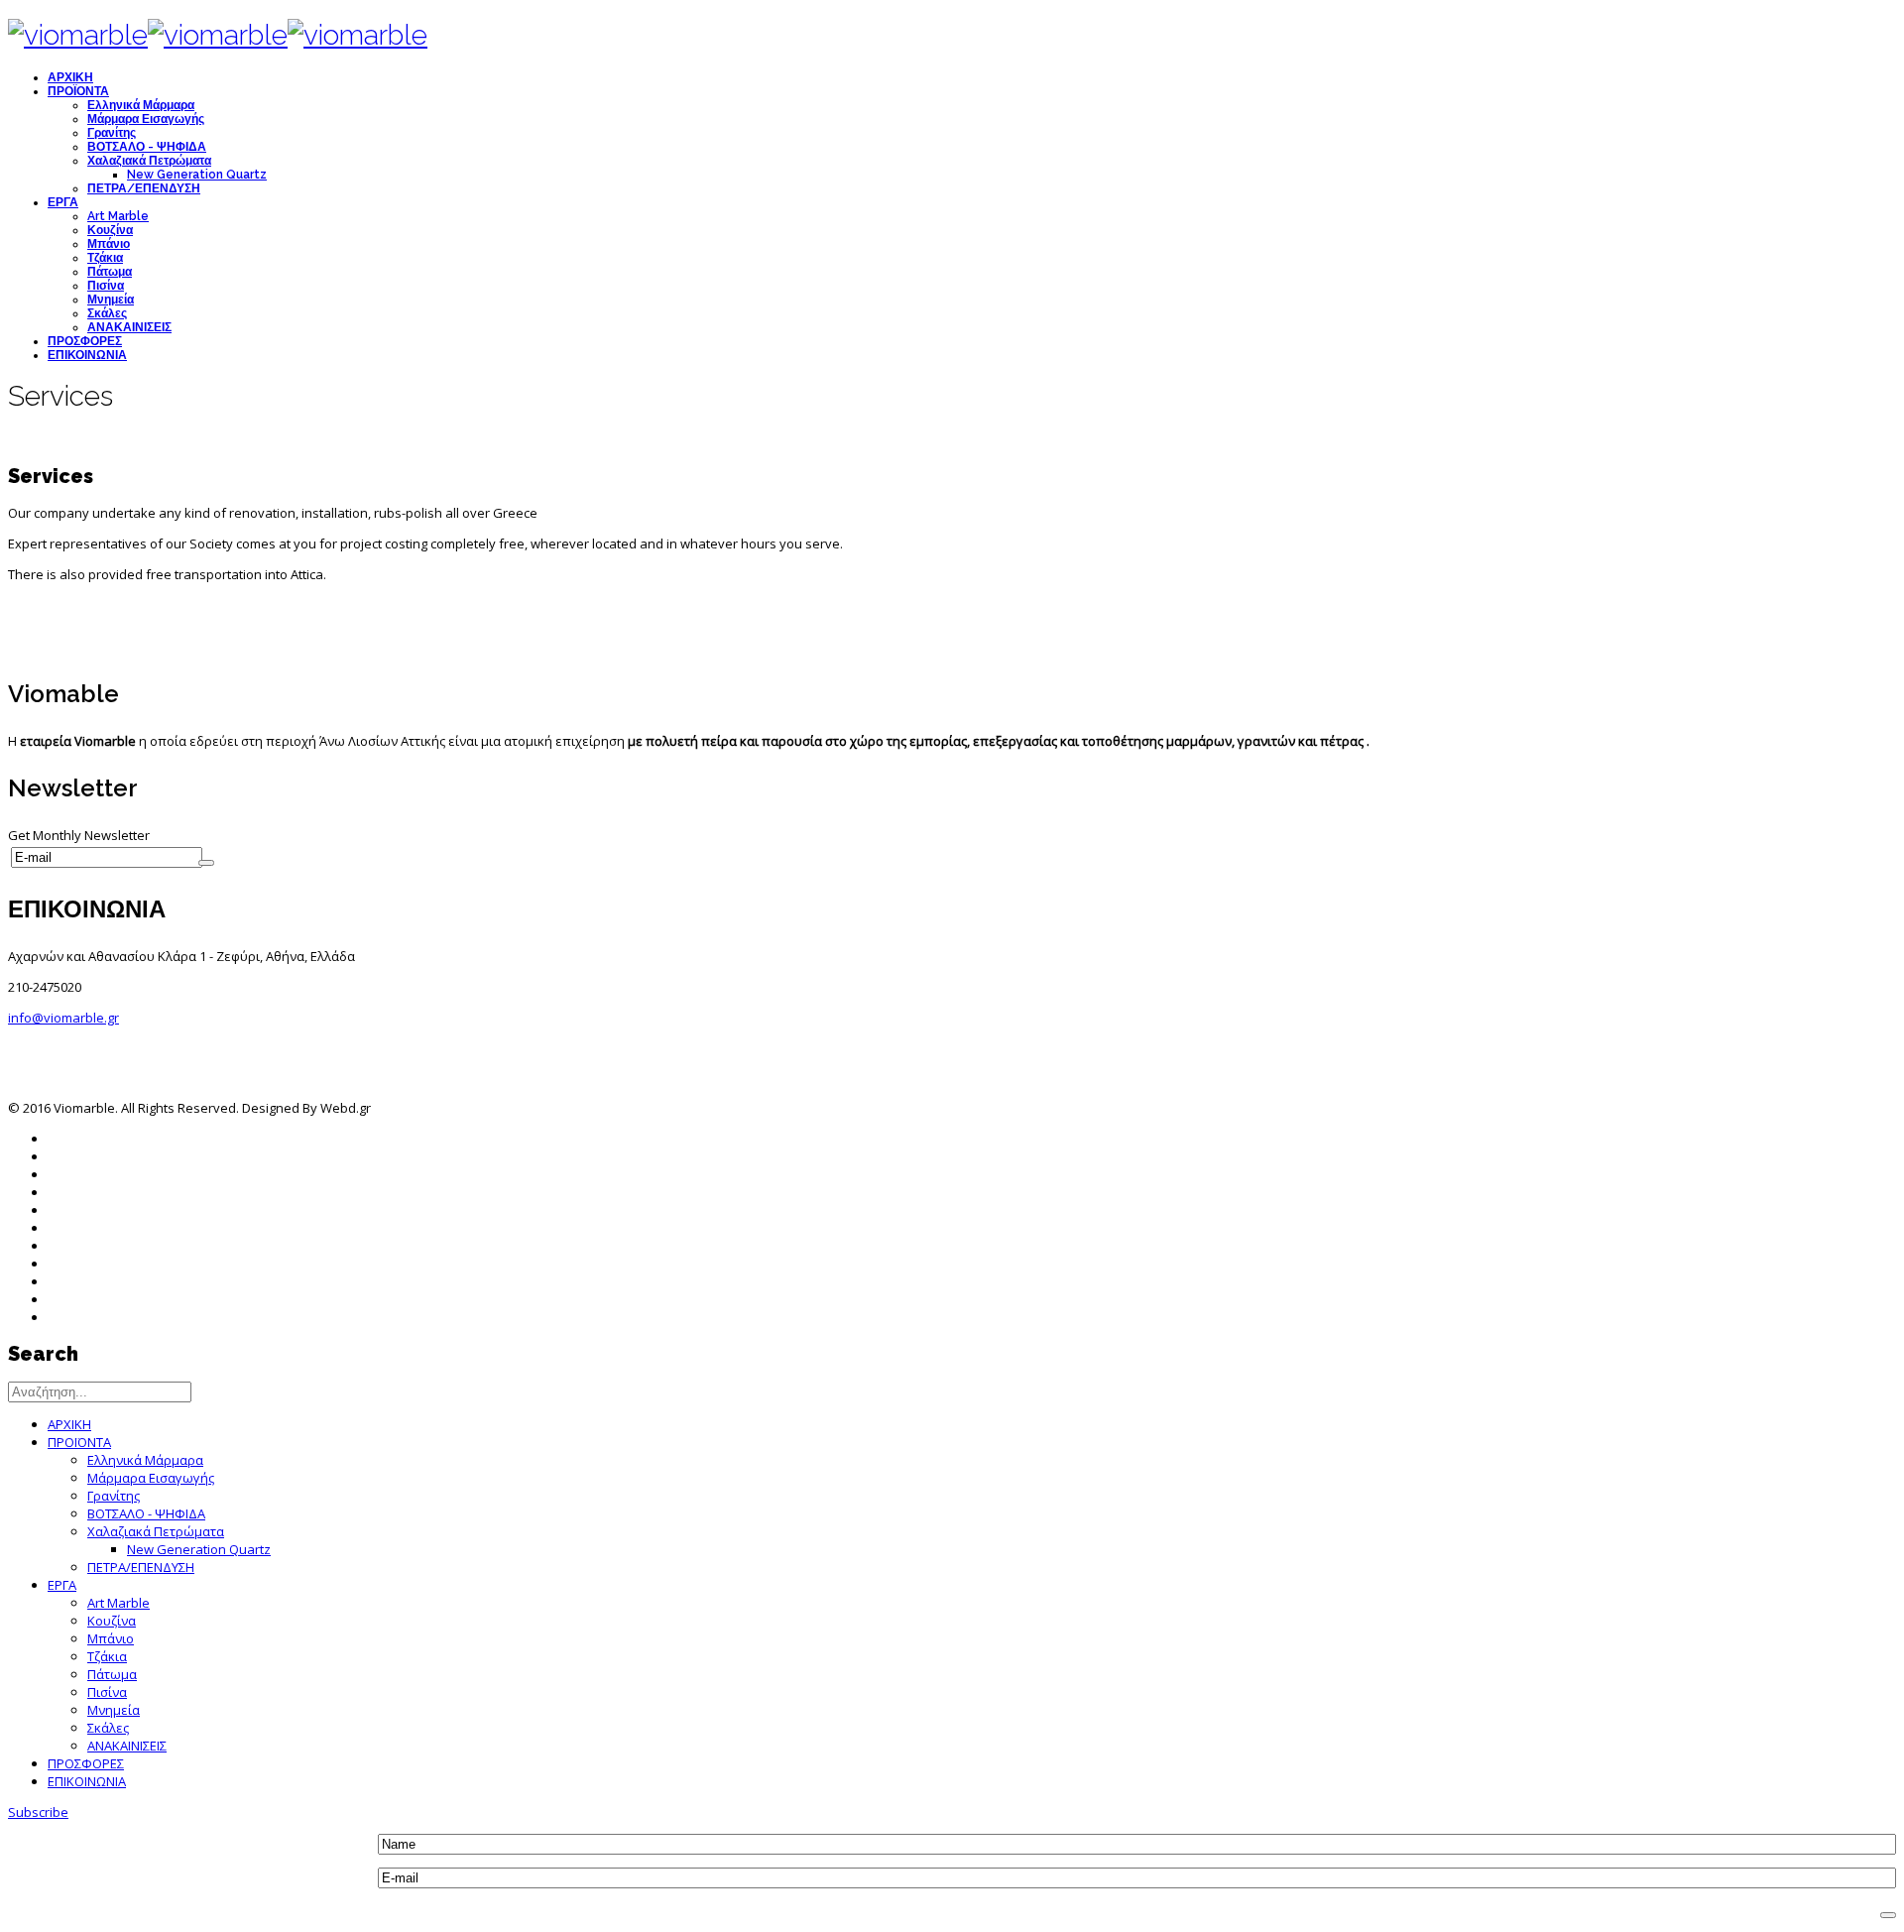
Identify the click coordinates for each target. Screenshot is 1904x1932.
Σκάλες (107, 313)
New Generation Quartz (197, 175)
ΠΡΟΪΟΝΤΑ (78, 91)
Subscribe (38, 1812)
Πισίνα (106, 286)
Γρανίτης (112, 133)
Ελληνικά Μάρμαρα (141, 105)
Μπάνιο (109, 244)
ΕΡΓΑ (63, 202)
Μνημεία (111, 300)
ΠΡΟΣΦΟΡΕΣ (85, 341)
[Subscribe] (206, 863)
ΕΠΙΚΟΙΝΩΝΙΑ (87, 355)
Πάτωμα (110, 272)
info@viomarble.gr (63, 1018)
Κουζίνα (110, 230)
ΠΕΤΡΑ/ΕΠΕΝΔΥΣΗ (144, 188)
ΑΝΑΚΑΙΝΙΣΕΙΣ (129, 327)
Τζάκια (105, 258)
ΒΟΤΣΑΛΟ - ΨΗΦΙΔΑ (147, 147)
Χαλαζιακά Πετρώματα (149, 161)
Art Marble (118, 216)
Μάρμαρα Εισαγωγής (146, 119)
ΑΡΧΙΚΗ (70, 77)
